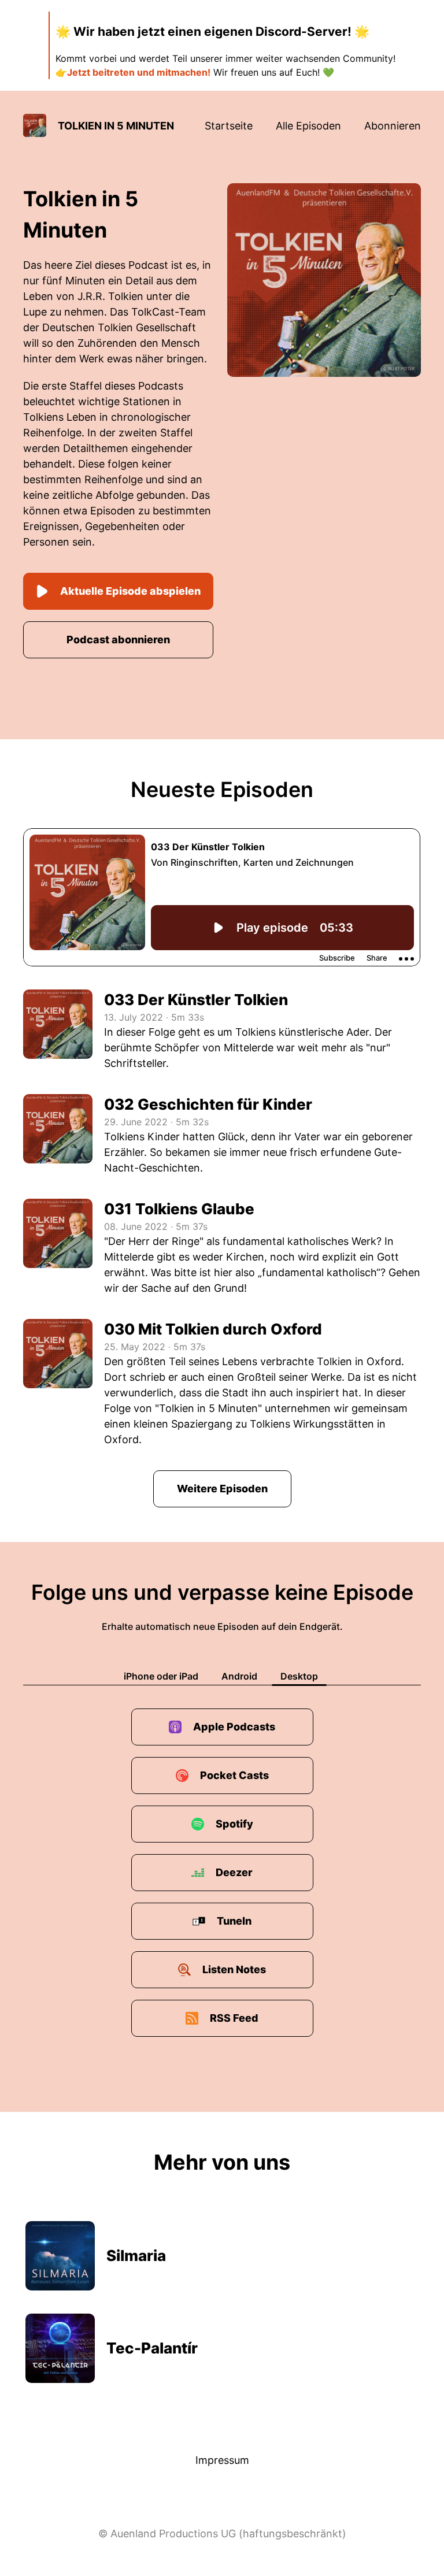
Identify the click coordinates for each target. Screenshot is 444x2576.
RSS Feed (234, 2018)
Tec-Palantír (152, 2348)
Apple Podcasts (234, 1727)
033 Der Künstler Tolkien (196, 1000)
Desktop (299, 1676)
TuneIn (234, 1921)
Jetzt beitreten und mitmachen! (139, 72)
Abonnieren (393, 126)
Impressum (222, 2460)
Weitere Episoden (222, 1489)
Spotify (234, 1824)
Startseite (229, 126)
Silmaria (136, 2256)
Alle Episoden (308, 126)
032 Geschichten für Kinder (208, 1104)
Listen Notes (234, 1969)
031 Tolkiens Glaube (179, 1209)
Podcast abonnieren (118, 640)
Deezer (234, 1872)
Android (239, 1676)
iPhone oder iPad (161, 1676)
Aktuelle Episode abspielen (130, 591)
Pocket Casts (234, 1775)
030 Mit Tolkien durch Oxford (213, 1329)
